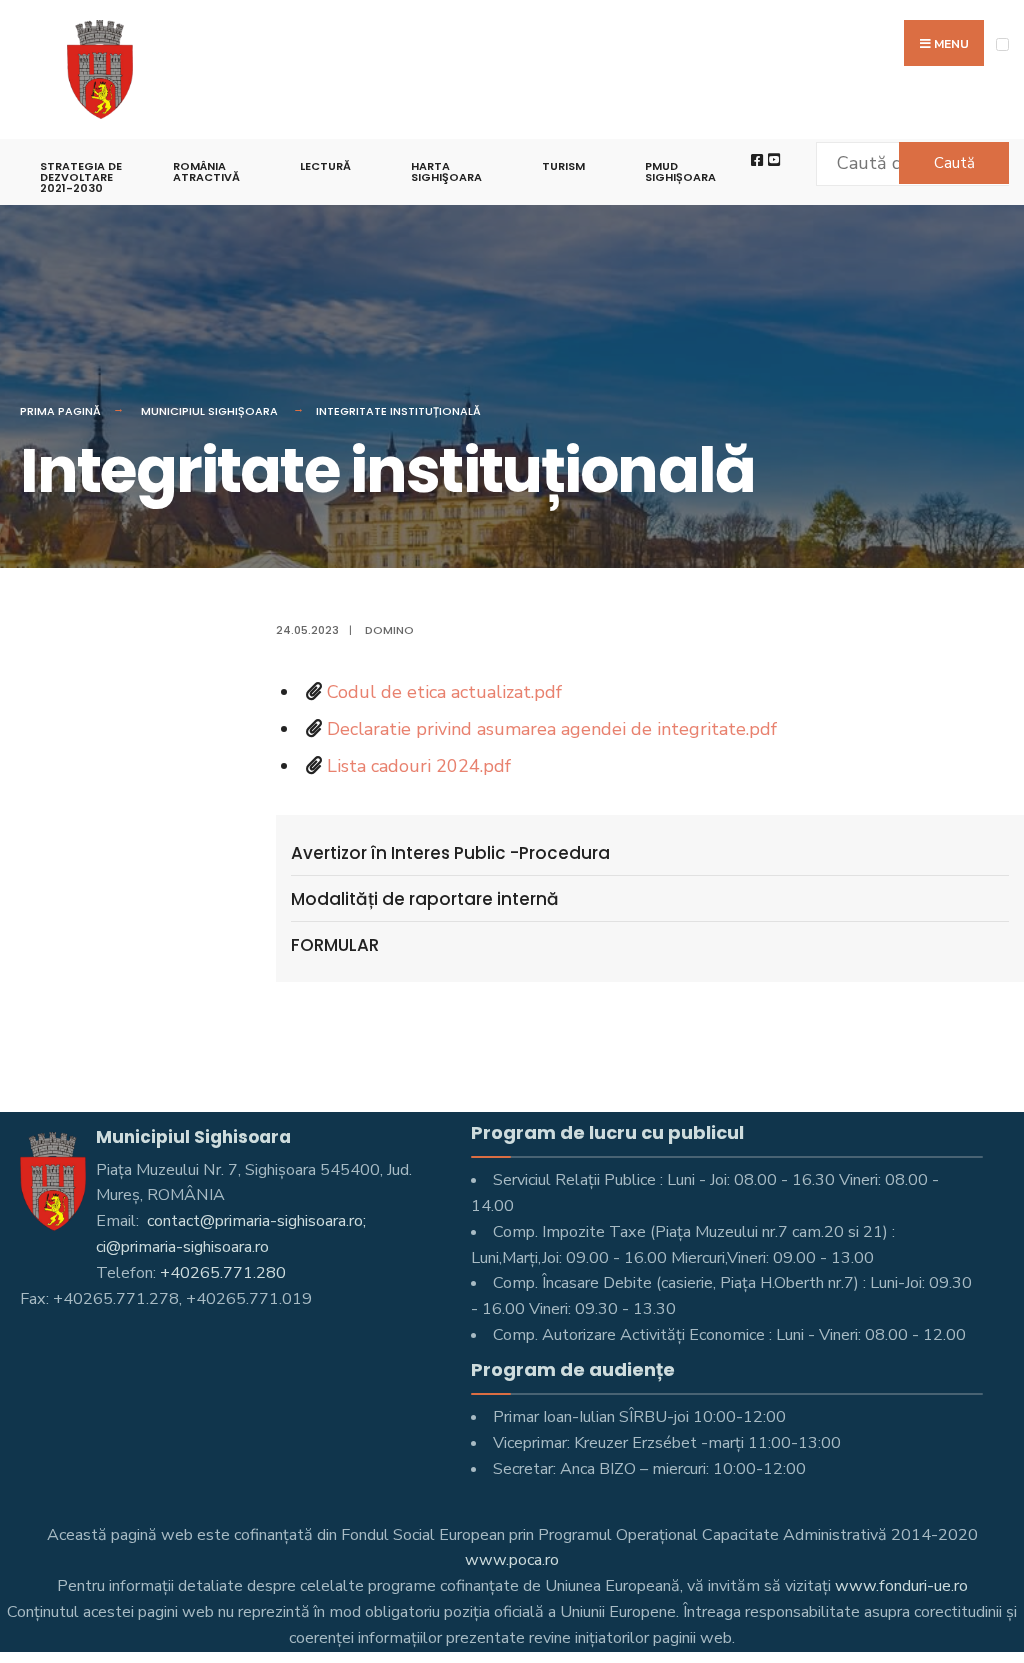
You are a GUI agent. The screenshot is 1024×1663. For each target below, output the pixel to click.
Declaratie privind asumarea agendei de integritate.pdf (552, 729)
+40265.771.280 (223, 1273)
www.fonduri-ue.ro (901, 1586)
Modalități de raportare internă (425, 899)
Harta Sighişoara (446, 171)
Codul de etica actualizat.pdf (444, 692)
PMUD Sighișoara (680, 171)
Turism (563, 166)
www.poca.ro (512, 1560)
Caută (954, 163)
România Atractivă (206, 171)
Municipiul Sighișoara (209, 411)
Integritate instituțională (398, 411)
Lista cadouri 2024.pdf (419, 766)
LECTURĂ (325, 166)
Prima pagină (60, 411)
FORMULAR (335, 945)
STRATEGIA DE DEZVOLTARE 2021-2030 (81, 177)
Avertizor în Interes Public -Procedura (450, 853)
